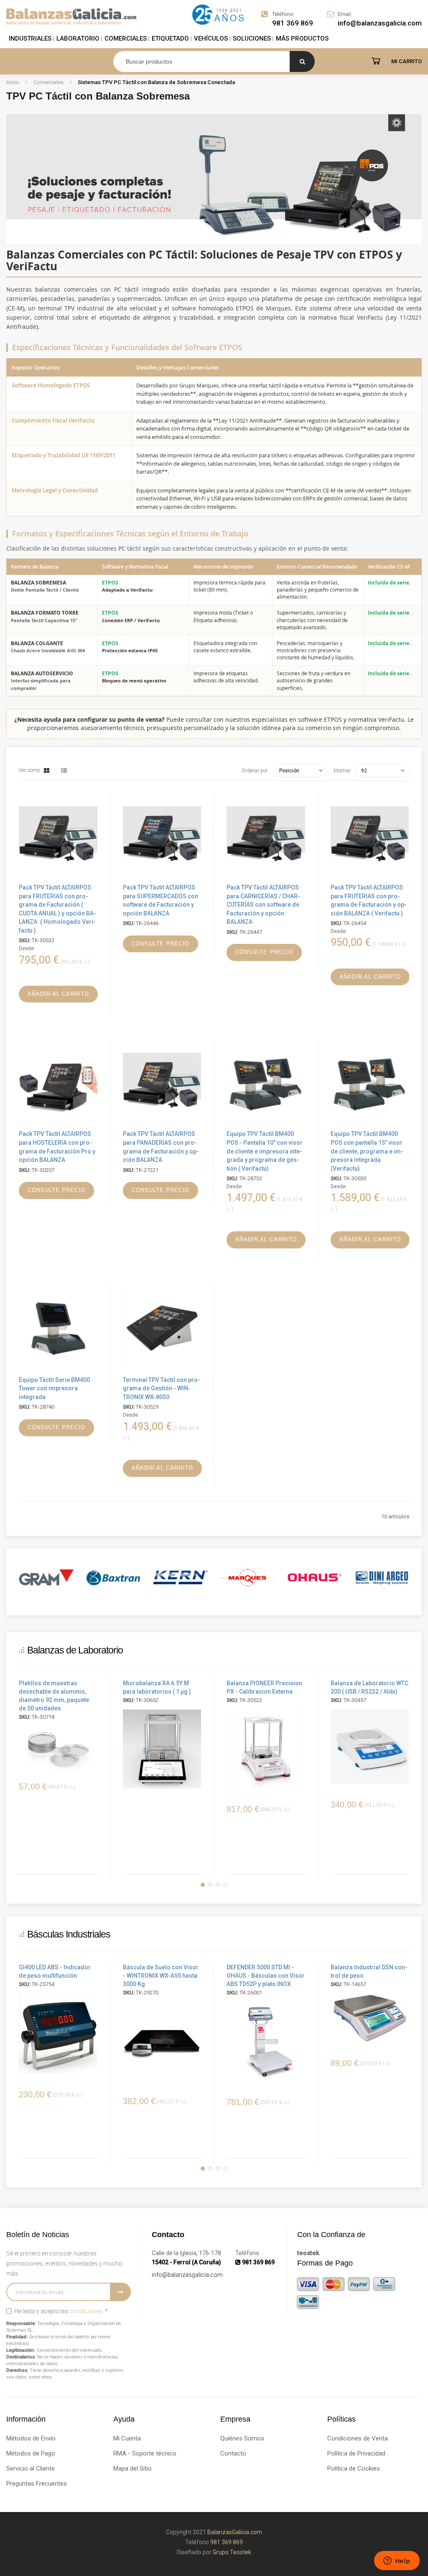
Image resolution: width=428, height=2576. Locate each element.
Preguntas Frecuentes (37, 2484)
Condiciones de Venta (358, 2438)
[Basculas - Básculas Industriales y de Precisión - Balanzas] (71, 17)
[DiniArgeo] (315, 1578)
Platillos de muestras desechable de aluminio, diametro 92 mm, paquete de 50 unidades (54, 1696)
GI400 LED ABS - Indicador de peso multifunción (55, 1971)
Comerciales (49, 82)
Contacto (233, 2453)
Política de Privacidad (356, 2453)
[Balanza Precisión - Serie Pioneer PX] (266, 1749)
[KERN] (113, 1578)
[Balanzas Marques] (181, 1578)
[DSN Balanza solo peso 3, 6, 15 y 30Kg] (370, 2018)
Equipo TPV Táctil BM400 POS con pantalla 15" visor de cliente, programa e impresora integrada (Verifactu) (367, 1151)
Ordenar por (255, 771)
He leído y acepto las (60, 2311)
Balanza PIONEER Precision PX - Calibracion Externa (264, 1687)
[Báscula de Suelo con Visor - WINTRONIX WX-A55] (162, 2041)
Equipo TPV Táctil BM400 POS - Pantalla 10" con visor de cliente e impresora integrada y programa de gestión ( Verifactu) (265, 1151)
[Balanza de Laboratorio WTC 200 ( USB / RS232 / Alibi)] (370, 1747)
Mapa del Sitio (132, 2468)
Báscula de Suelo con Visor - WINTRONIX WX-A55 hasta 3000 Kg (161, 1976)
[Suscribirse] (120, 2292)
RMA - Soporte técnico (145, 2453)
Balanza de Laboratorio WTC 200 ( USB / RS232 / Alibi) (369, 1687)
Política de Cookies (354, 2468)
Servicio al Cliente (31, 2468)
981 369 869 (293, 23)
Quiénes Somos (242, 2438)
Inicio (13, 82)
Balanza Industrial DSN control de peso (369, 1971)
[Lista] (64, 771)
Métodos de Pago (31, 2453)
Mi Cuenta (127, 2438)
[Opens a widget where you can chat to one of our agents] (397, 2561)
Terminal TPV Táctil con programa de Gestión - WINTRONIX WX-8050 (162, 1388)
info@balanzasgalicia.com (187, 2275)
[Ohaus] (248, 1578)
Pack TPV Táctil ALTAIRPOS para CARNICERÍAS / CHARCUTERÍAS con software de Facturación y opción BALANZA (263, 905)
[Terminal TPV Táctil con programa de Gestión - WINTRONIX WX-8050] (162, 1369)
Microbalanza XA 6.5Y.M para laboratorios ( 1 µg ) (157, 1687)
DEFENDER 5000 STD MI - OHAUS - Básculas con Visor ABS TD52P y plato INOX (266, 1976)
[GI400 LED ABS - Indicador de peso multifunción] (58, 2034)
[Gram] (382, 1578)
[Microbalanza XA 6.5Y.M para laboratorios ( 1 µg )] (162, 1749)
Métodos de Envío (31, 2438)
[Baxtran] (47, 1578)
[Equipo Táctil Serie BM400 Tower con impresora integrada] (58, 1369)
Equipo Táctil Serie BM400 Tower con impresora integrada (54, 1388)
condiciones (86, 2311)
